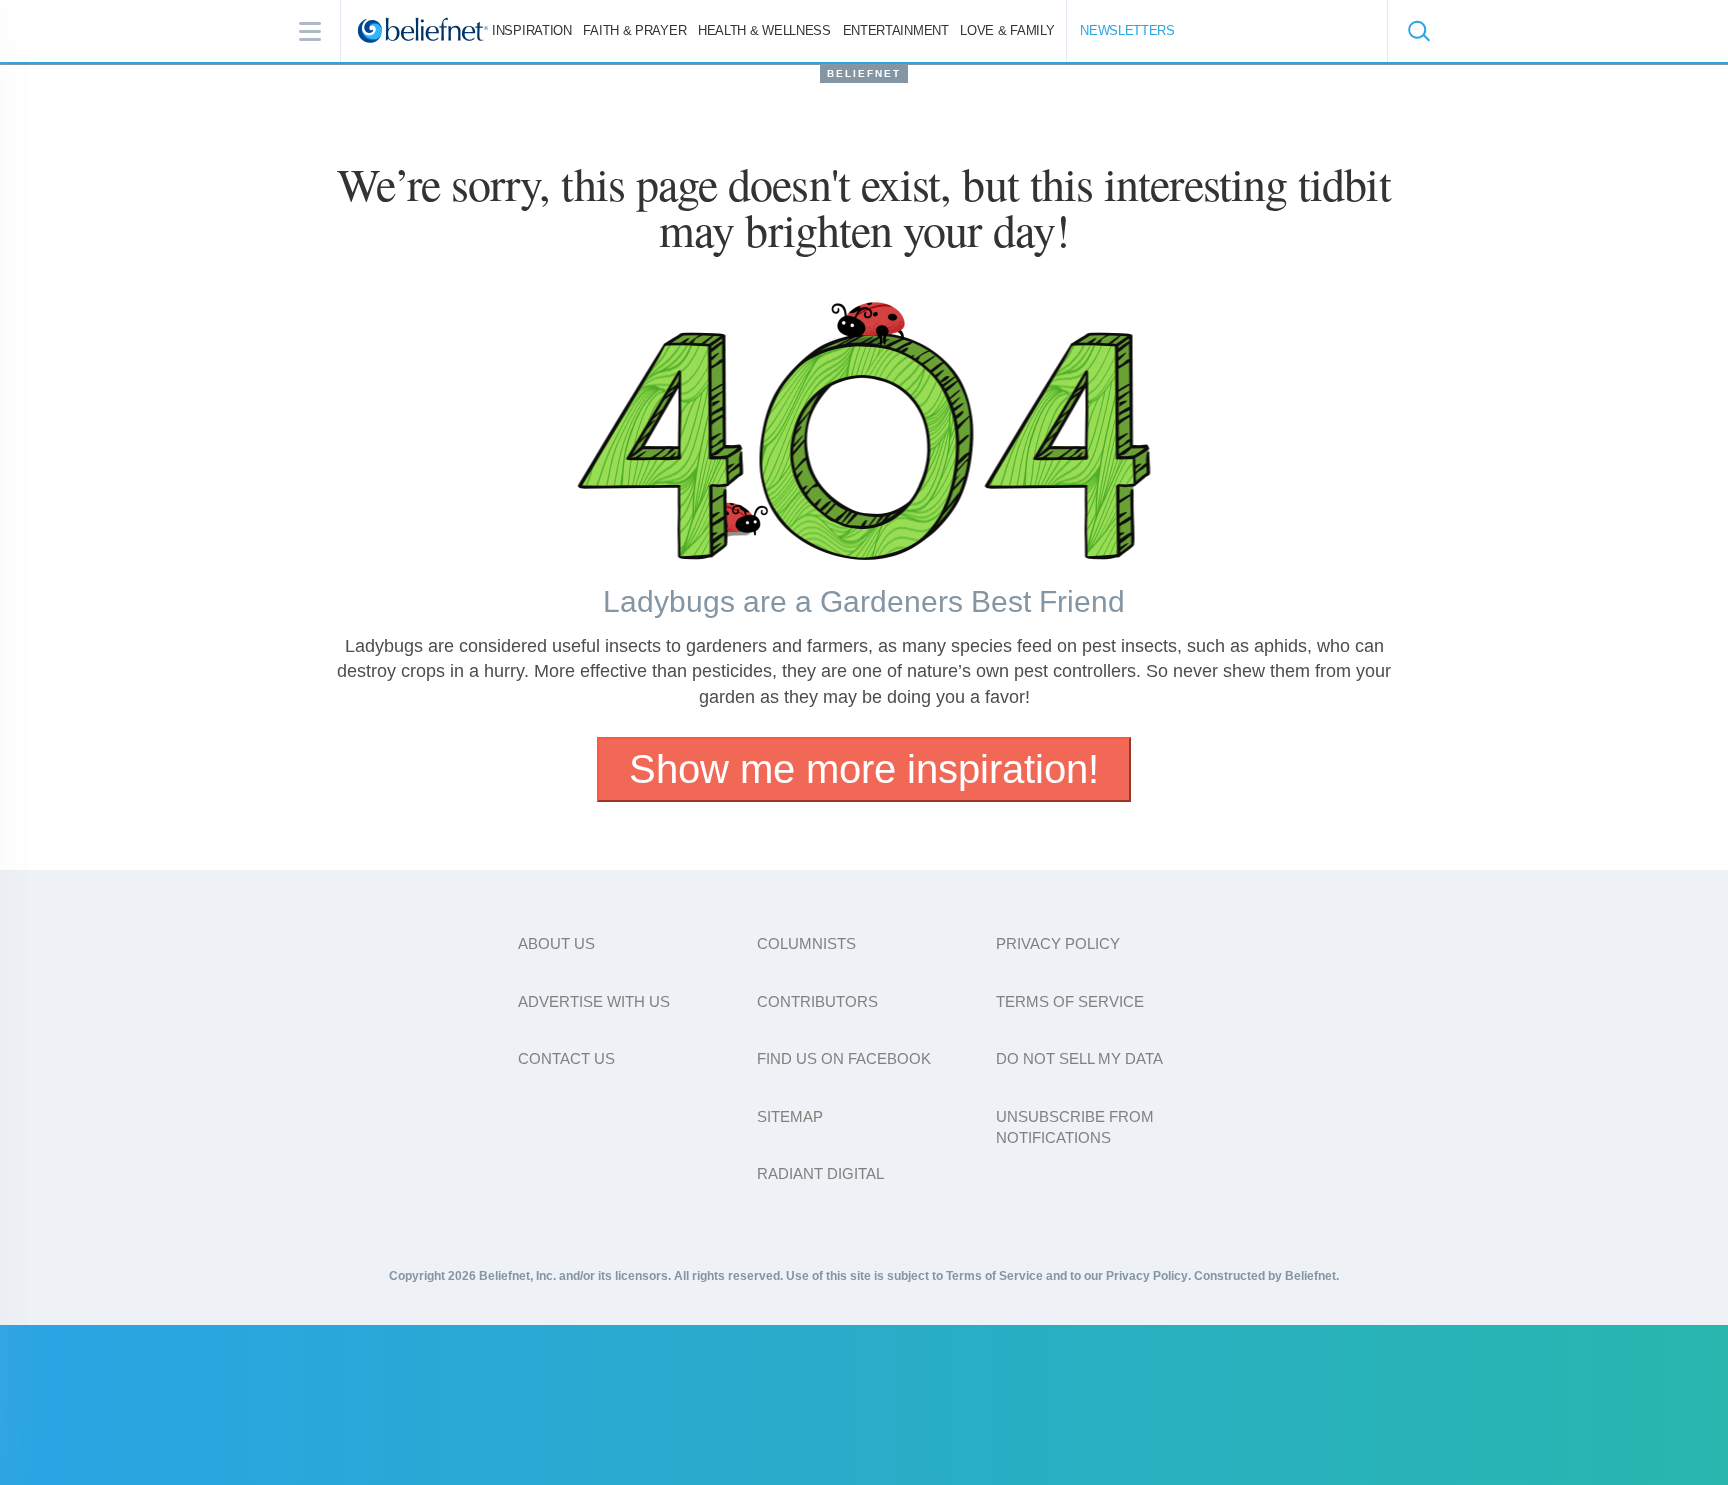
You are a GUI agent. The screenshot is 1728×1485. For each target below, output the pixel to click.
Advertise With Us (594, 1001)
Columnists (806, 943)
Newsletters (1127, 30)
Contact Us (566, 1058)
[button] (1418, 31)
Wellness (764, 30)
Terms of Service (1070, 1001)
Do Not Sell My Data (1079, 1058)
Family (1007, 30)
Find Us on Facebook (844, 1058)
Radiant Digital (820, 1173)
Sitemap (790, 1116)
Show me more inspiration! (864, 769)
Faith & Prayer (634, 30)
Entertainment (896, 30)
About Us (556, 943)
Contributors (817, 1001)
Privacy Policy (1058, 943)
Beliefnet (864, 73)
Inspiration (532, 30)
